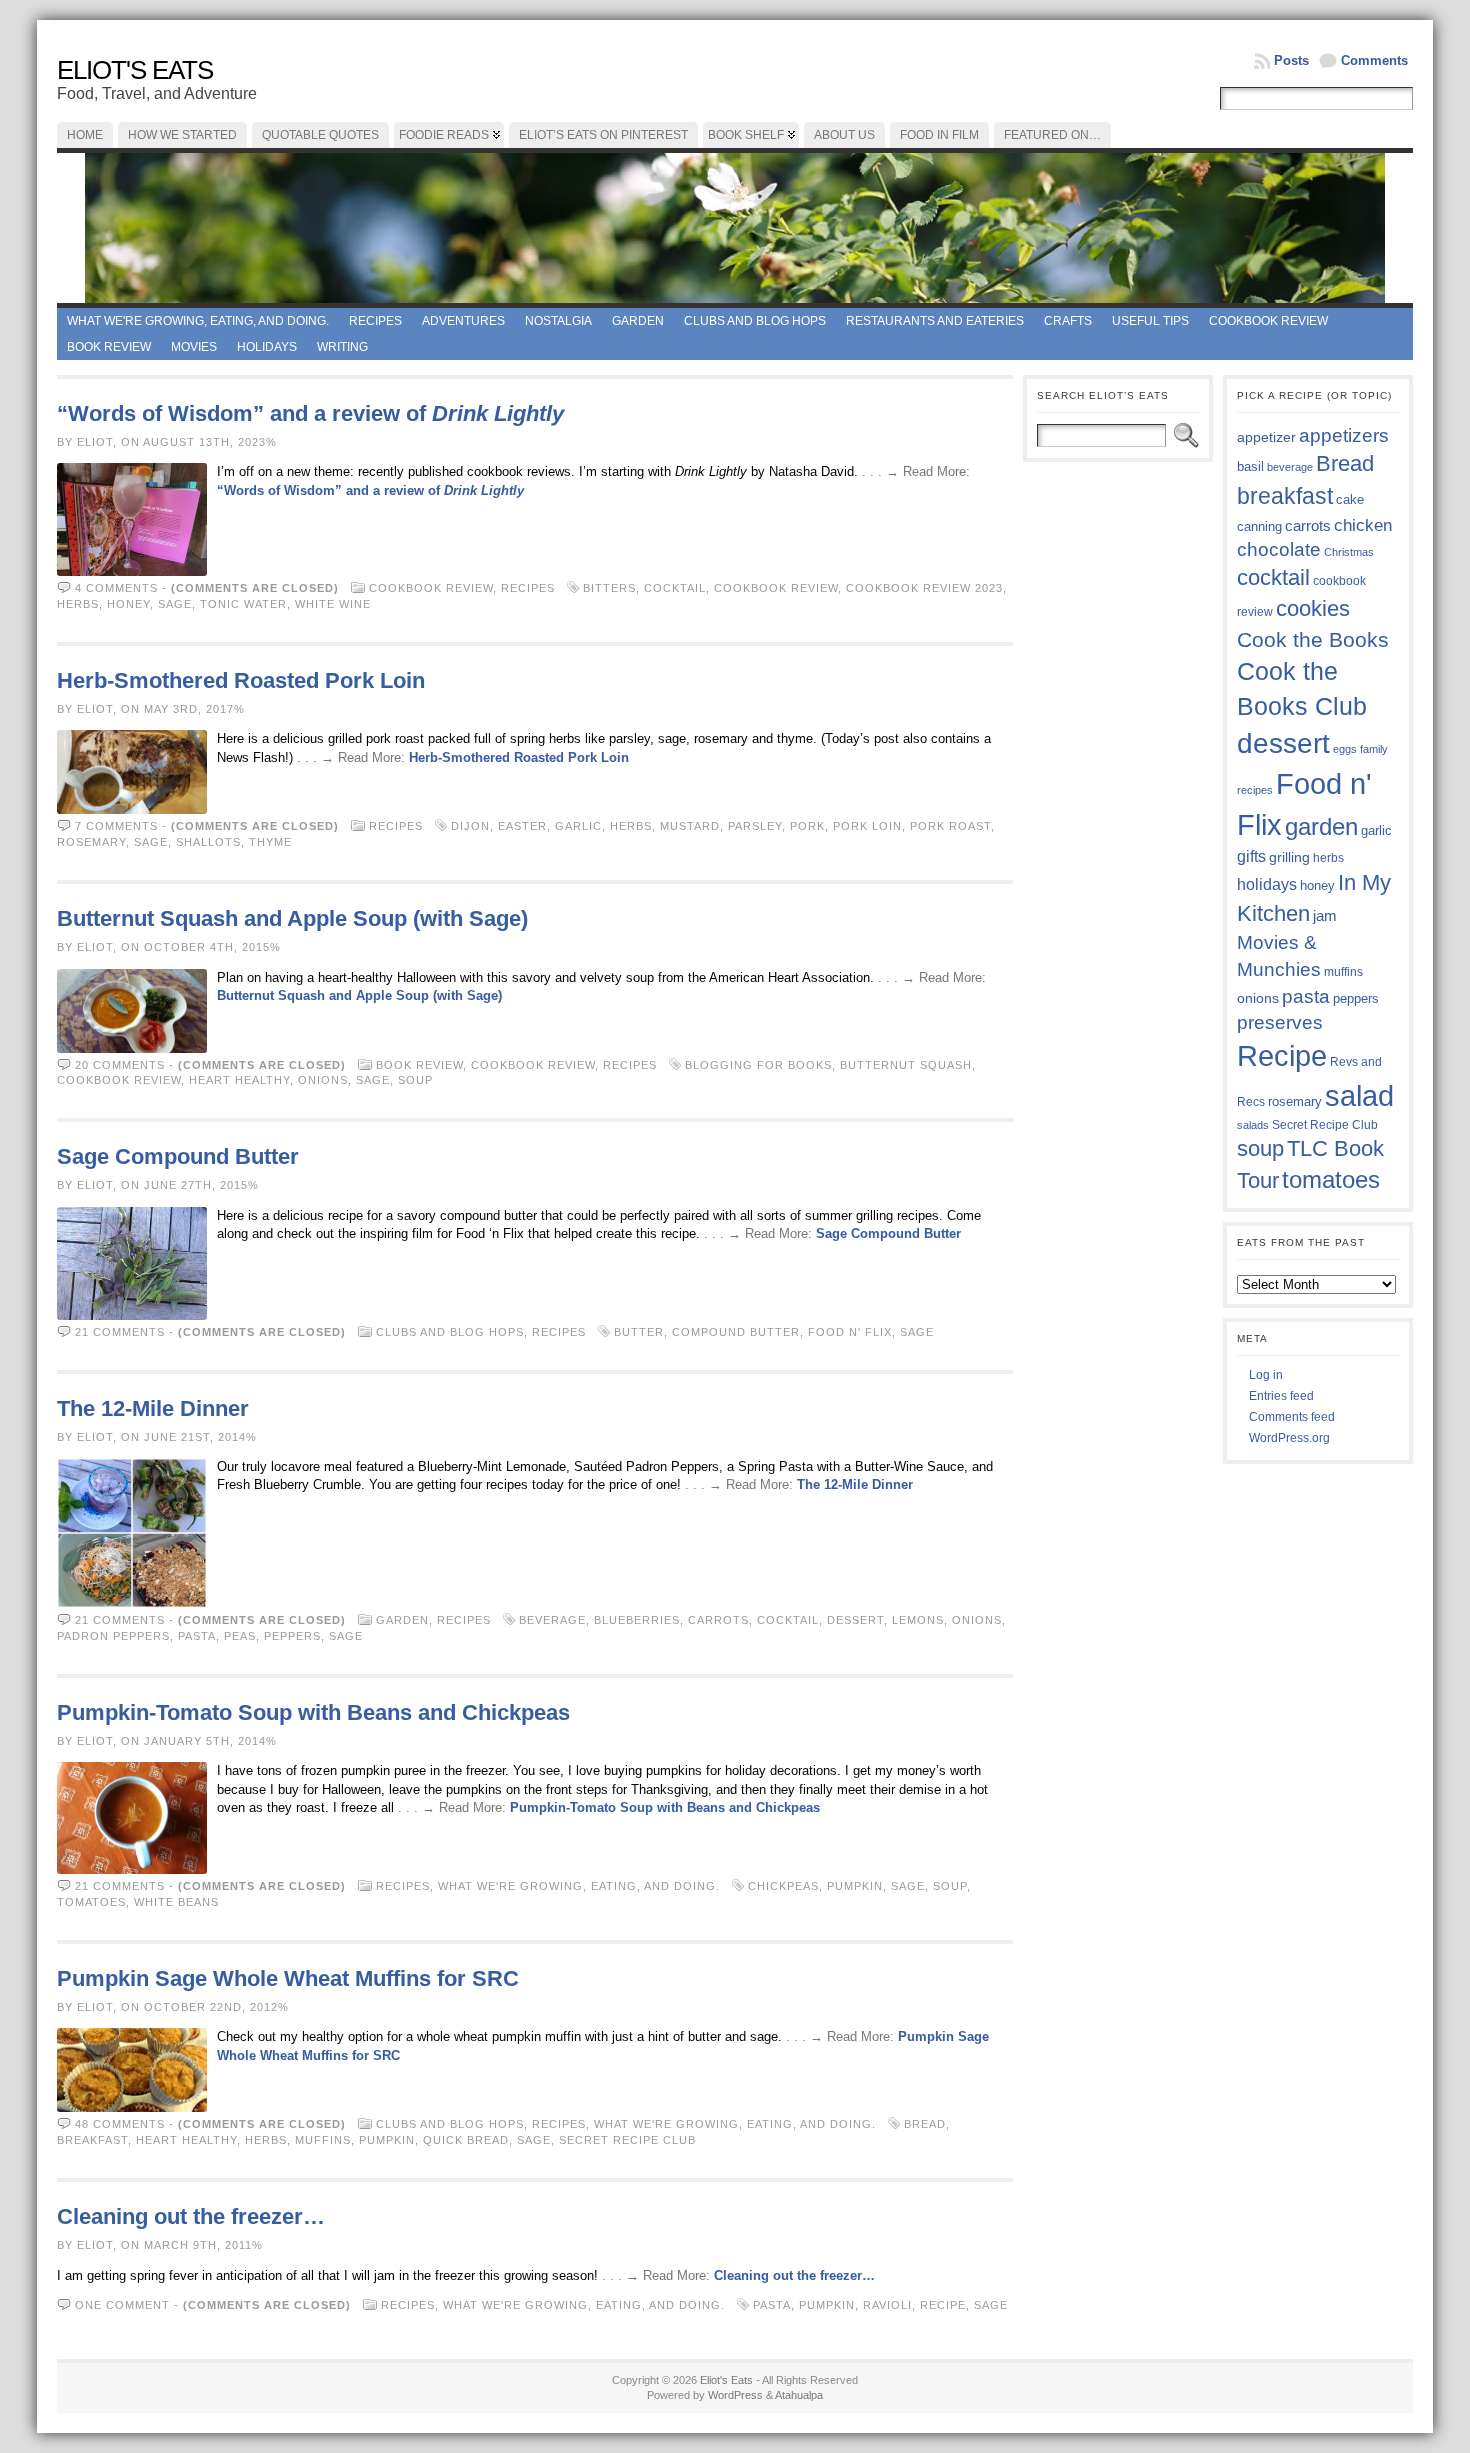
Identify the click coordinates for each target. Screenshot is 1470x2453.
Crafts (1068, 321)
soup (415, 1080)
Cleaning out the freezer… (191, 2216)
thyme (270, 842)
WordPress (735, 2395)
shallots (208, 842)
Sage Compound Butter (178, 1156)
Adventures (463, 321)
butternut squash (906, 1065)
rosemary (91, 842)
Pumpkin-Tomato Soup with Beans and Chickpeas (313, 1712)
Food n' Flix (850, 1332)
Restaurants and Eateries (935, 321)
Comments (1374, 60)
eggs (1345, 749)
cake (1350, 500)
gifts (1251, 856)
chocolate (1279, 549)
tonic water (243, 604)
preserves (1280, 1022)
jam (1325, 916)
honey (128, 604)
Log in (1266, 1375)
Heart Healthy (239, 1080)
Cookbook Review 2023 (924, 588)
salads (1253, 1125)
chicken (1363, 525)
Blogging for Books (758, 1065)
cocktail (675, 588)
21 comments (120, 1332)
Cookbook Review (1268, 321)
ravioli (887, 2305)
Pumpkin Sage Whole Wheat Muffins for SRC (288, 1978)
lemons (918, 1620)
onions (323, 1080)
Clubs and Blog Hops (755, 321)
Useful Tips (1150, 321)
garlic (578, 826)
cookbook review (776, 588)
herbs (78, 604)
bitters (609, 588)
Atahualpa (799, 2395)
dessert (855, 1620)
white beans (176, 1902)
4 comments (116, 588)
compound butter (736, 1332)
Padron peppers (113, 1636)
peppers (292, 1636)
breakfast (92, 2140)
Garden (638, 321)
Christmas (1349, 552)
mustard (690, 826)
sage (175, 604)
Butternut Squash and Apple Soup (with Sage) (292, 918)
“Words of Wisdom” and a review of (310, 413)
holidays (1267, 884)
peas (240, 1636)
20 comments (120, 1065)
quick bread (466, 2140)
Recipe (943, 2305)
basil (1250, 466)
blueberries (637, 1620)
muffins (323, 2140)
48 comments (120, 2124)
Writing (342, 347)
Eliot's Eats (135, 70)
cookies (1313, 608)
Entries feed (1281, 1396)
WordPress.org (1289, 1438)
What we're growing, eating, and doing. (198, 321)
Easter (522, 826)
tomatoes (91, 1902)
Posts (1291, 60)
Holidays (267, 347)
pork (807, 826)
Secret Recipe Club (627, 2140)
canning (1259, 526)
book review (109, 347)
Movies (194, 347)
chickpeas (783, 1886)
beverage (552, 1620)
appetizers (1344, 435)
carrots (718, 1620)
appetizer (1266, 437)
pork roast (950, 826)
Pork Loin (867, 826)
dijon (470, 826)
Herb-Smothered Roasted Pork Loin (241, 680)
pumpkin (855, 1886)
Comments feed (1292, 1417)
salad (1359, 1096)
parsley (755, 826)
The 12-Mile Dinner (153, 1408)
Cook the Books (1313, 639)
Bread (925, 2124)
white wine (333, 604)
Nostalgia (558, 321)
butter (639, 1332)
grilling (1289, 857)
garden (1321, 826)
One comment (122, 2305)
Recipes (375, 321)
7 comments (116, 826)
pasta (197, 1636)
